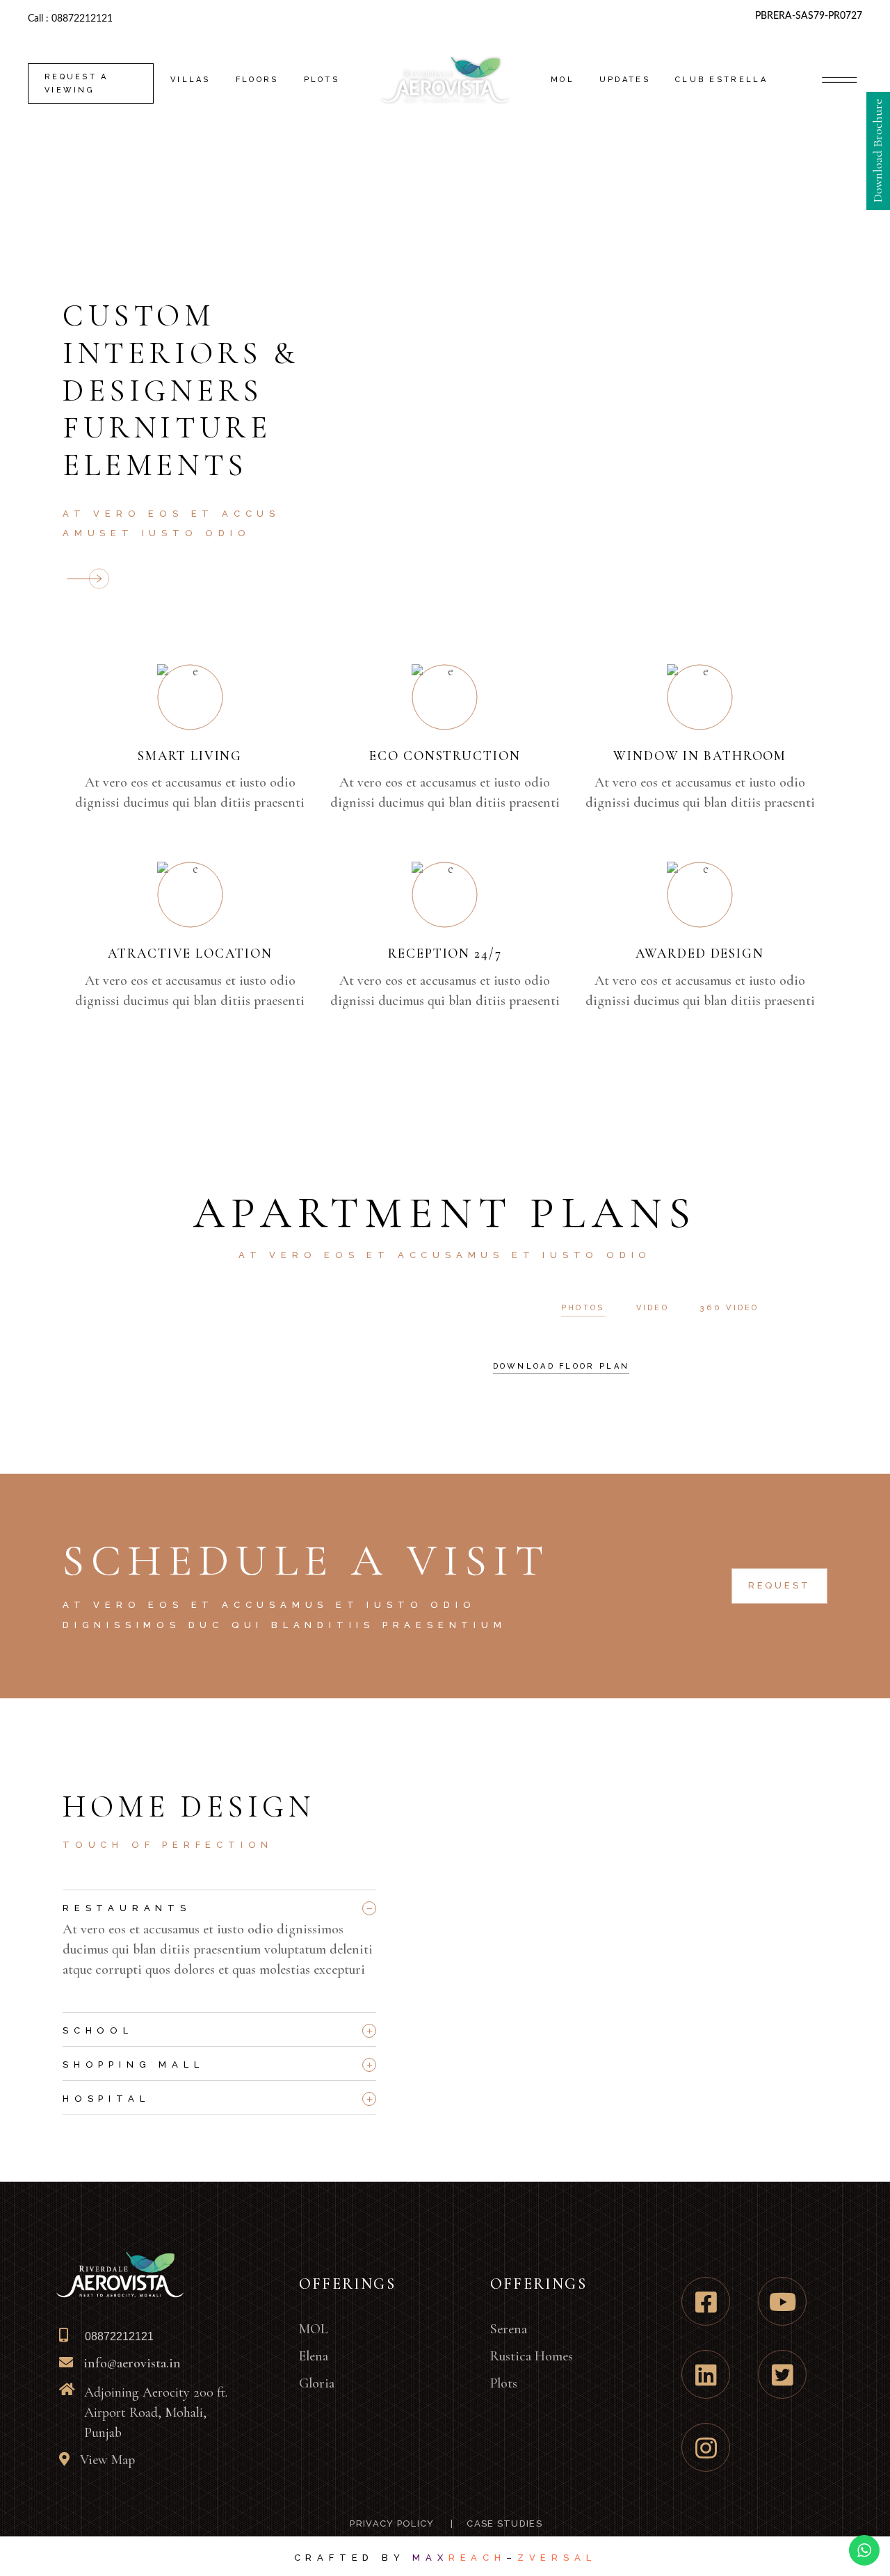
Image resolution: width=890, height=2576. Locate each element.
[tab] (219, 1905)
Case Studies (504, 2523)
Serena (509, 2329)
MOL (314, 2329)
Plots (504, 2383)
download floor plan (561, 1366)
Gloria (317, 2383)
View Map (107, 2460)
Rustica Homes (532, 2356)
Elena (314, 2356)
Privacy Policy (391, 2523)
